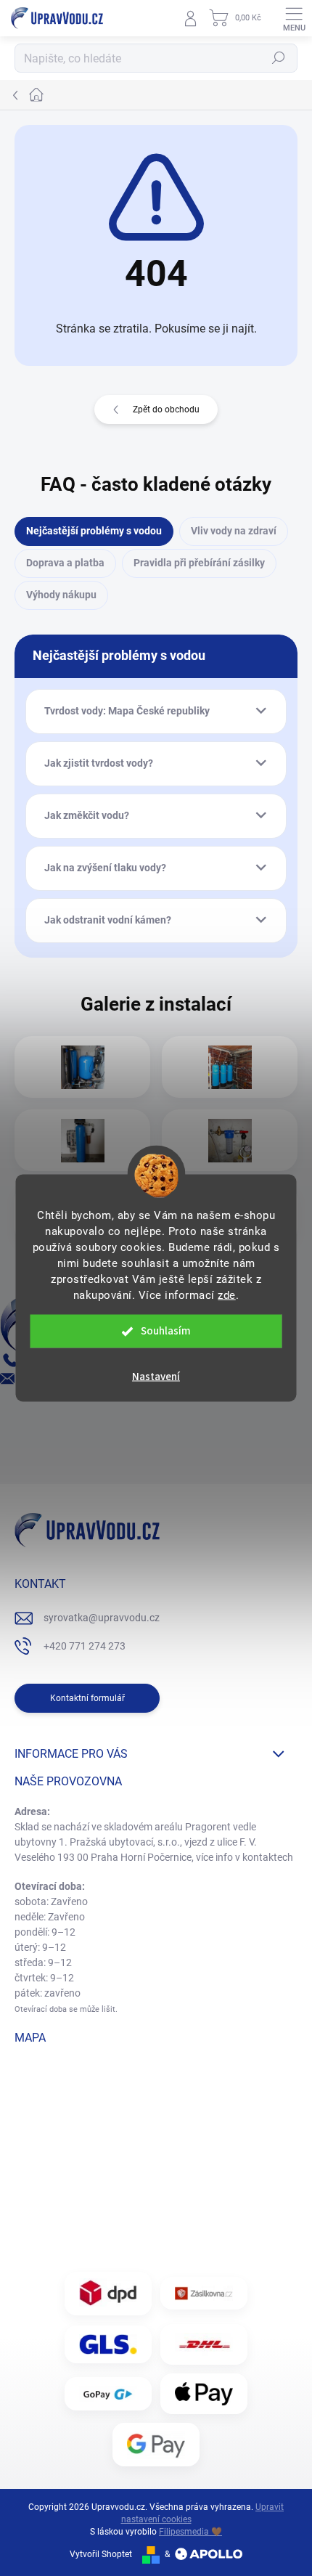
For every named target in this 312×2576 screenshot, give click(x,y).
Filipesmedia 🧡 (190, 2532)
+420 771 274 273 (85, 1646)
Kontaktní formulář (87, 1698)
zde (227, 1295)
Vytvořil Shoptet (101, 2554)
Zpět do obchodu (166, 409)
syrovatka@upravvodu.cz (102, 1618)
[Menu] (294, 18)
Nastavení (156, 1377)
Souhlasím (166, 1331)
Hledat (279, 58)
